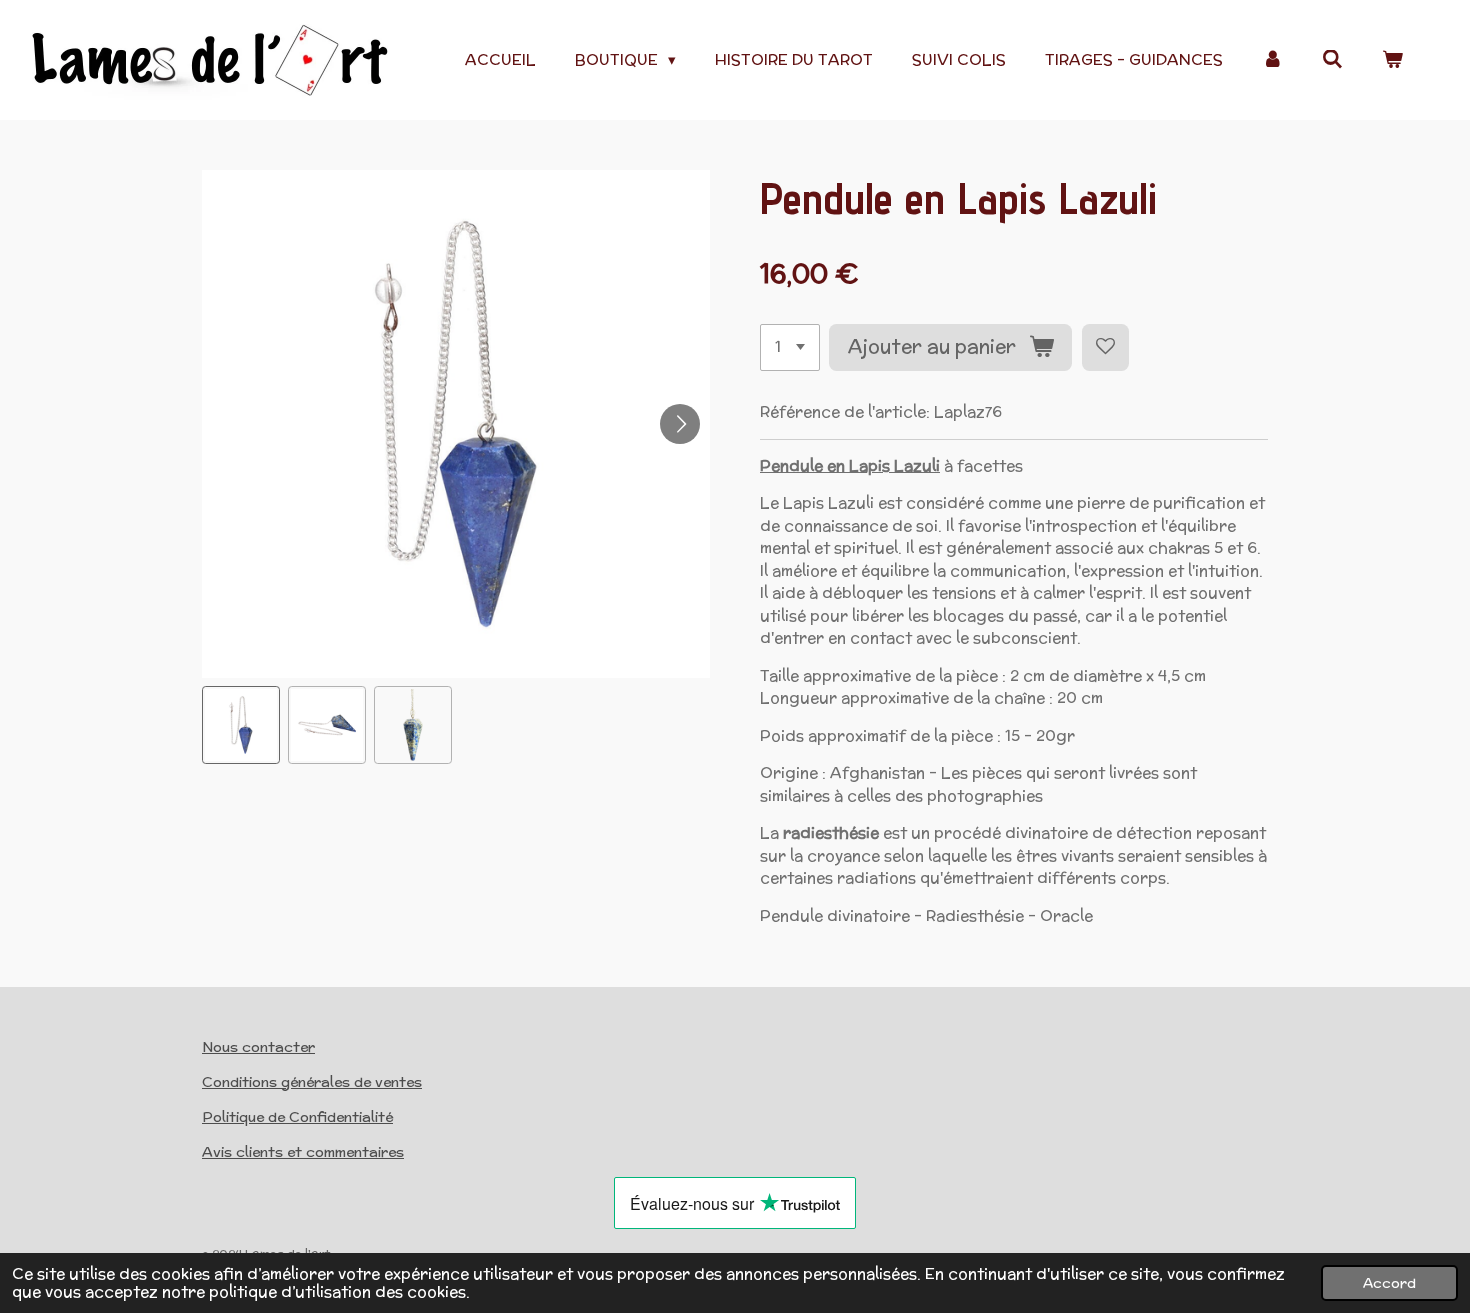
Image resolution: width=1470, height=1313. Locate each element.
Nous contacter (258, 1047)
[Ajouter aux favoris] (1105, 347)
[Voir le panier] (1392, 60)
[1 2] (790, 347)
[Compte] (1272, 60)
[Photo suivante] (680, 424)
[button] (241, 725)
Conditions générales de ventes (312, 1082)
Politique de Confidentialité (297, 1117)
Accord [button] (1389, 1283)
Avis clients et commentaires (303, 1152)
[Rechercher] (1332, 59)
